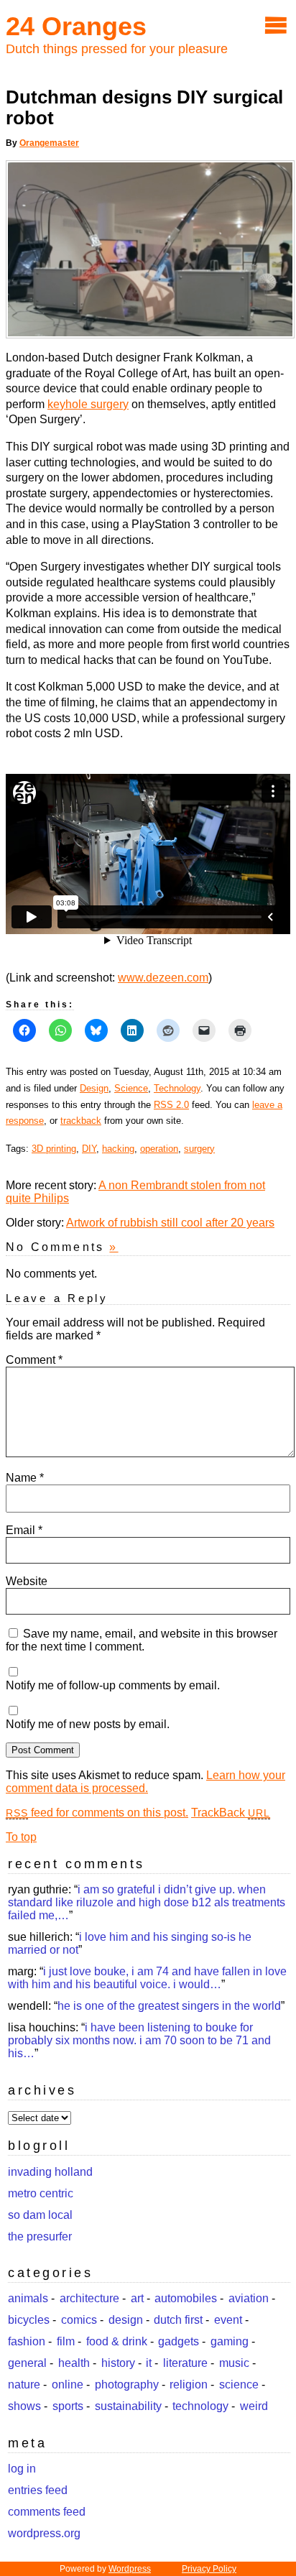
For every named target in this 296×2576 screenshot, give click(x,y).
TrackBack (231, 1813)
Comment (34, 1360)
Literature (185, 2363)
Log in (22, 2469)
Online (68, 2385)
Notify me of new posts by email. (88, 1724)
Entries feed (38, 2490)
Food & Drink (117, 2341)
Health (74, 2363)
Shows (24, 2406)
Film (66, 2341)
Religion (189, 2385)
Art (137, 2298)
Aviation (249, 2298)
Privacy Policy (209, 2569)
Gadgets (179, 2341)
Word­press (130, 2569)
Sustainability (128, 2406)
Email (24, 1530)
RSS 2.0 (171, 1105)
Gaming (230, 2341)
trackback (81, 1121)
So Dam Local (40, 2215)
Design (94, 1088)
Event (228, 2320)
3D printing (54, 1149)
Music (234, 2363)
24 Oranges (76, 26)
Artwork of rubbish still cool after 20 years (170, 1223)
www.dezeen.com (163, 978)
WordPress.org (44, 2533)
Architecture (89, 2298)
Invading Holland (50, 2172)
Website (27, 1581)
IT (149, 2363)
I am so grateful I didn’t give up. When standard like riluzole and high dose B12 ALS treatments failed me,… (147, 1902)
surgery (199, 1149)
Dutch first (178, 2320)
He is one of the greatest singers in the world (169, 2006)
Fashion (27, 2341)
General (27, 2363)
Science (131, 1088)
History (118, 2363)
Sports (68, 2406)
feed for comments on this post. (97, 1813)
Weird (254, 2406)
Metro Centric (41, 2193)
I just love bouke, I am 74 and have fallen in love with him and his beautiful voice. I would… (147, 1978)
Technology (177, 1088)
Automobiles (186, 2298)
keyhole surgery (88, 404)
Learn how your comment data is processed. (145, 1782)
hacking (118, 1149)
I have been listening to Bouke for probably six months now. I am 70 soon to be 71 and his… (139, 2040)
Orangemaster (49, 143)
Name (25, 1478)
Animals (28, 2298)
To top (21, 1837)
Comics (79, 2320)
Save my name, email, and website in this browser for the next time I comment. (142, 1640)
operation (159, 1149)
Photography (127, 2385)
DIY (89, 1149)
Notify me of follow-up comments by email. (113, 1685)
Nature (24, 2385)
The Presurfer (40, 2236)
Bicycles (29, 2320)
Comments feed (47, 2512)
